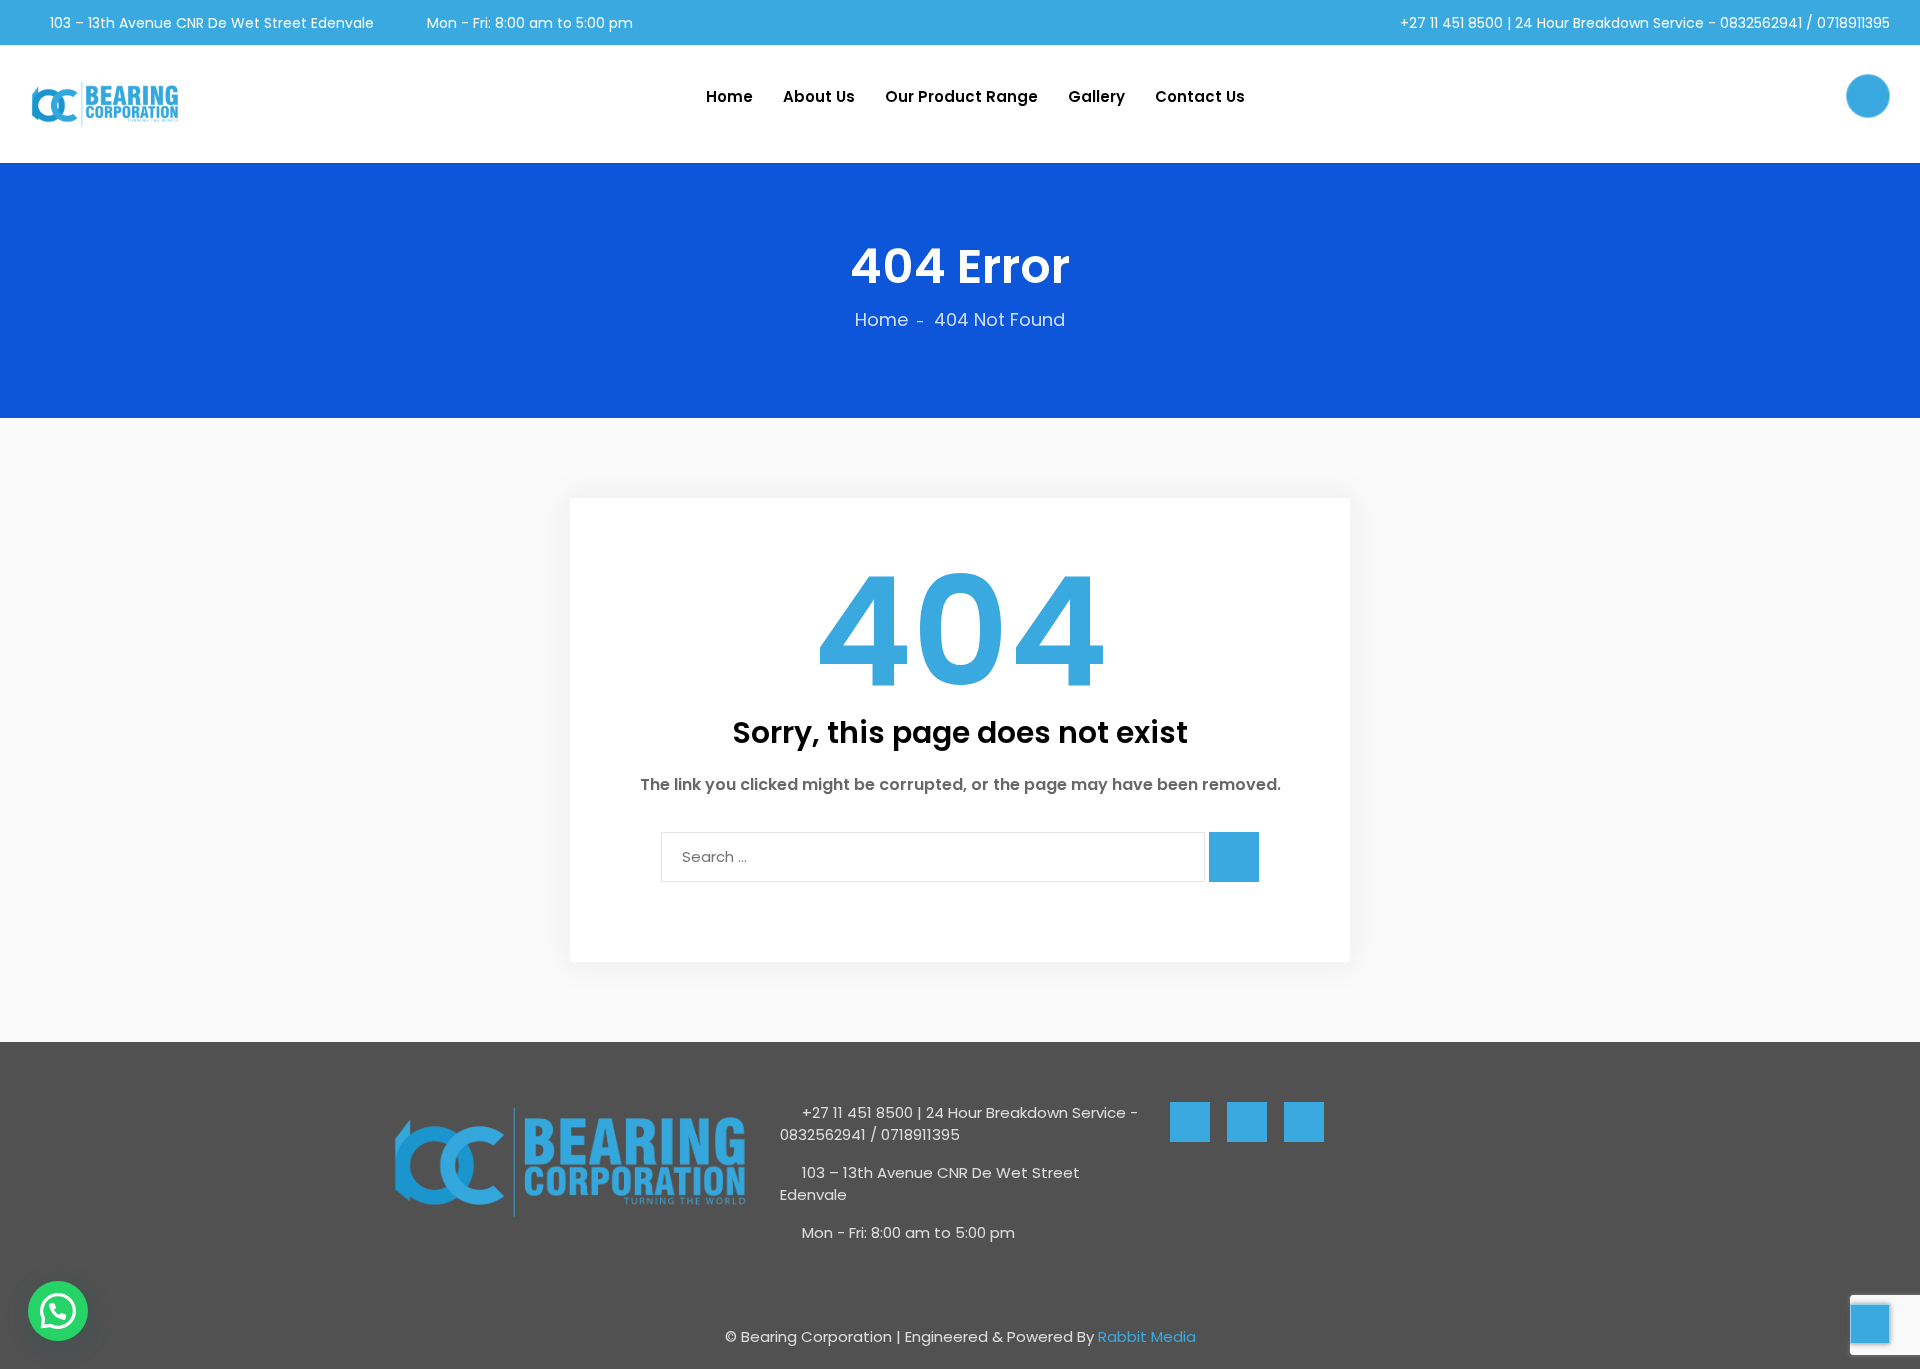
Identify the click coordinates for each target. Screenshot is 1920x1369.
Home (729, 96)
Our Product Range (961, 96)
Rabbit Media (1147, 1336)
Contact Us (1200, 96)
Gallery (1096, 96)
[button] (58, 1311)
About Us (819, 96)
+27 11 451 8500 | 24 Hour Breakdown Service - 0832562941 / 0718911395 (1643, 23)
